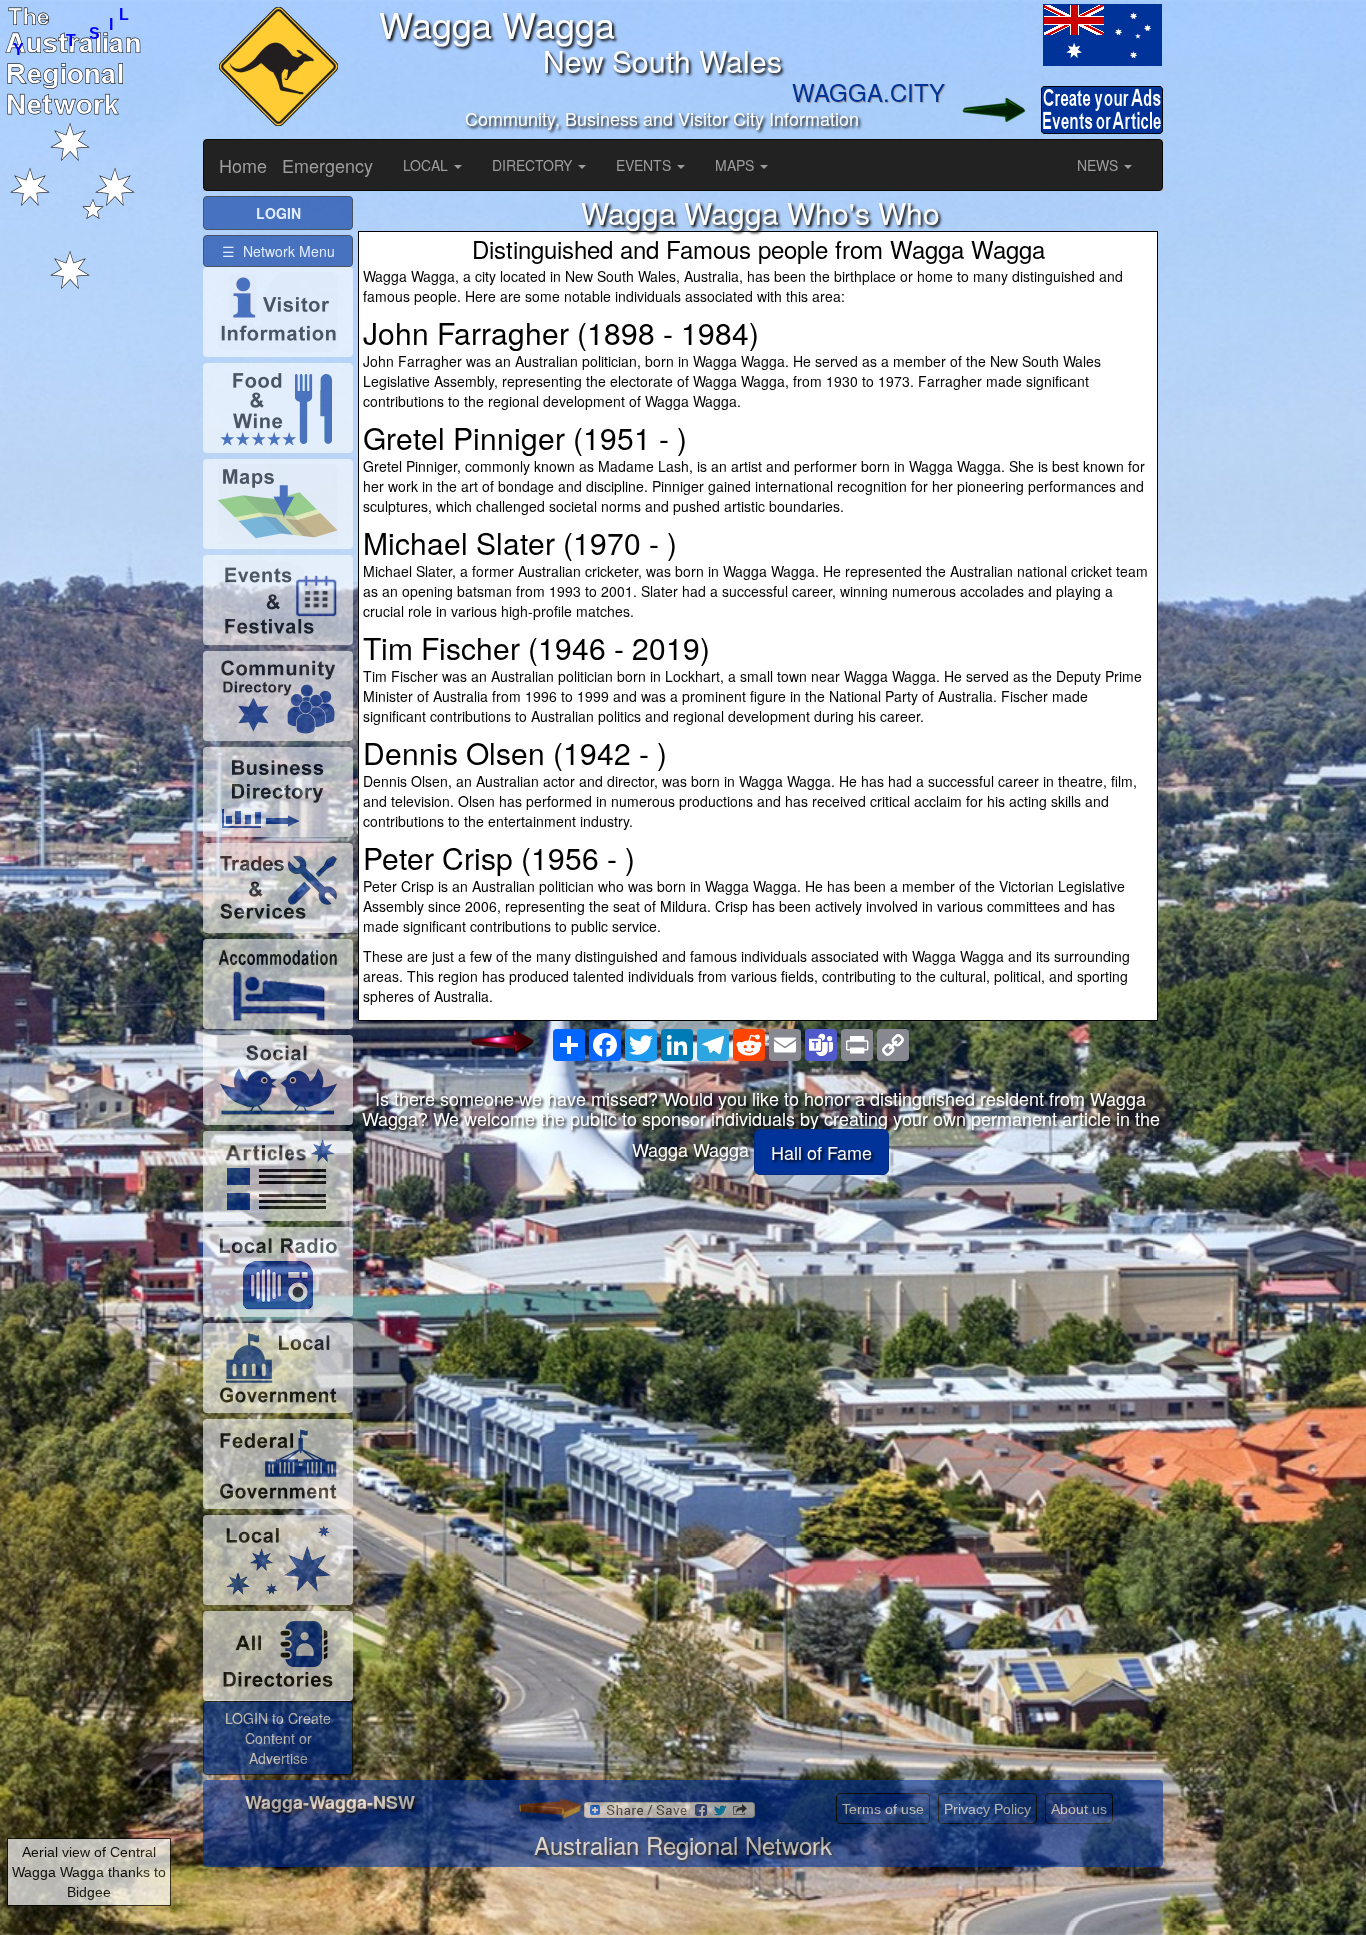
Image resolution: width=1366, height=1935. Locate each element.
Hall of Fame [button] (821, 1152)
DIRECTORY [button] (534, 165)
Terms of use (883, 1809)
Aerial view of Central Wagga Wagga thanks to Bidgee (89, 1872)
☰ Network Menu (278, 251)
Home (243, 165)
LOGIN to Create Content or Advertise (278, 1738)
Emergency (327, 165)
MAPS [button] (736, 165)
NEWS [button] (1099, 165)
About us (1079, 1809)
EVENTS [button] (645, 165)
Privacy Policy (987, 1809)
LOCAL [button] (427, 165)
